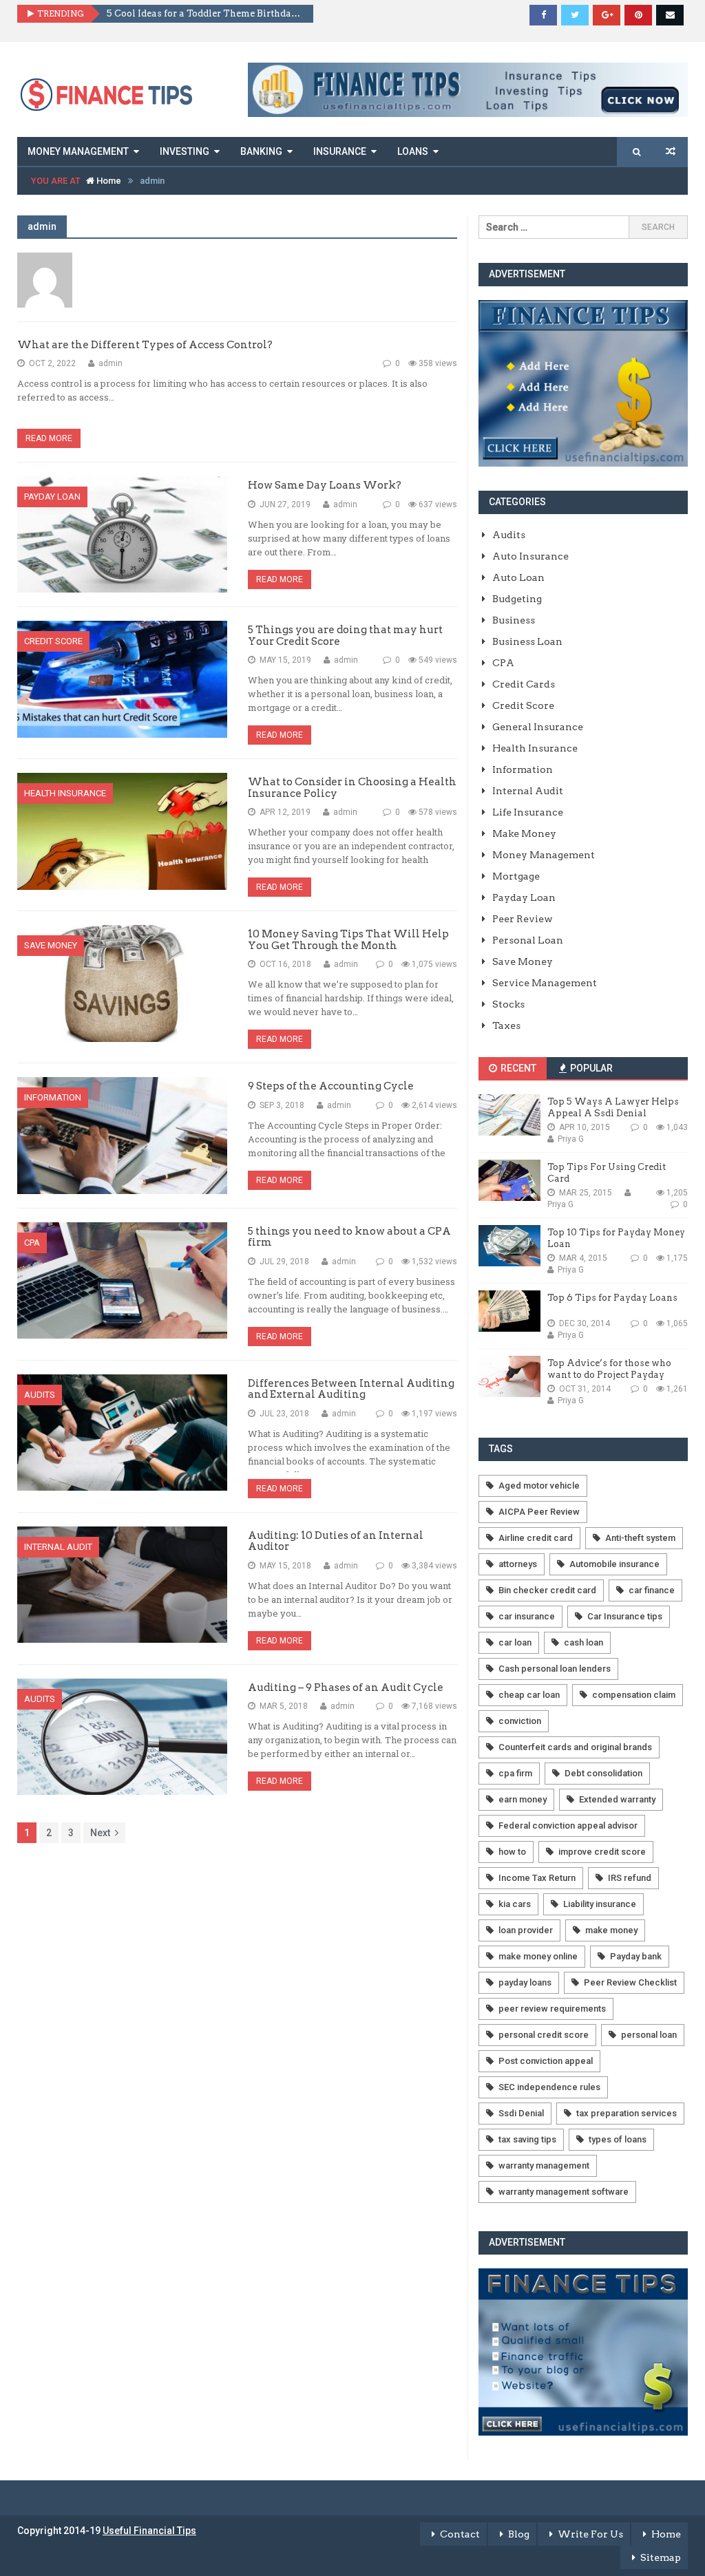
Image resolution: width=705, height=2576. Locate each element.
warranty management (544, 2165)
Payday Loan (52, 497)
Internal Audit (58, 1547)
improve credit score (602, 1852)
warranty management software (564, 2192)
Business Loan (527, 641)
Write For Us (590, 2534)
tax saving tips (527, 2139)
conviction (520, 1721)
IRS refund (630, 1878)
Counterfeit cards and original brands (575, 1747)
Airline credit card (536, 1538)
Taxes (506, 1025)
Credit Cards (524, 684)
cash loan (583, 1642)
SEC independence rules (549, 2087)
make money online (538, 1956)
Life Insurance (528, 812)
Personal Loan (528, 940)
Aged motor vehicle (539, 1486)
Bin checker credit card (547, 1590)
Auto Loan (518, 577)
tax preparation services (627, 2113)
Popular (590, 1068)
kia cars (515, 1904)
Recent (517, 1068)
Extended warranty (617, 1799)
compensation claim (634, 1695)
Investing (185, 151)
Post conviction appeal (546, 2061)
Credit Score (53, 641)
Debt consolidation (603, 1773)
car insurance (527, 1616)
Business (514, 620)
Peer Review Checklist (630, 1982)
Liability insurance (600, 1904)
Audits (40, 1395)
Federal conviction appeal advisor (568, 1825)
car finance (652, 1590)
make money (611, 1930)
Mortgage (516, 876)
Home (108, 181)
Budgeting (517, 599)
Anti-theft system (640, 1538)
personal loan (649, 2035)
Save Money (51, 945)
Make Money (524, 833)
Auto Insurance (530, 556)
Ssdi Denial (521, 2113)
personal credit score (544, 2035)
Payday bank (636, 1956)
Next (100, 1833)
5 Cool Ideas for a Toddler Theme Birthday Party (205, 13)
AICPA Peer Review (539, 1512)
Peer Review (523, 919)
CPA (32, 1243)
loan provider (526, 1930)
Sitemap (661, 2557)
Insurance (340, 151)
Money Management (78, 151)
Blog (519, 2534)
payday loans (525, 1982)
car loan (515, 1642)
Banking (261, 151)
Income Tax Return (537, 1878)
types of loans (618, 2139)
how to (512, 1852)
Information (53, 1097)
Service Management (545, 983)
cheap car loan (529, 1695)
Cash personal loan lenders (555, 1669)
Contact (460, 2534)
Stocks (508, 1004)
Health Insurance (65, 793)
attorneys (518, 1564)
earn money (523, 1799)
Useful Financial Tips (149, 2531)
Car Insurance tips (625, 1616)
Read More (49, 438)
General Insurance (538, 727)
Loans (413, 151)
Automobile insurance (614, 1564)
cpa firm (515, 1773)
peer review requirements (552, 2009)
